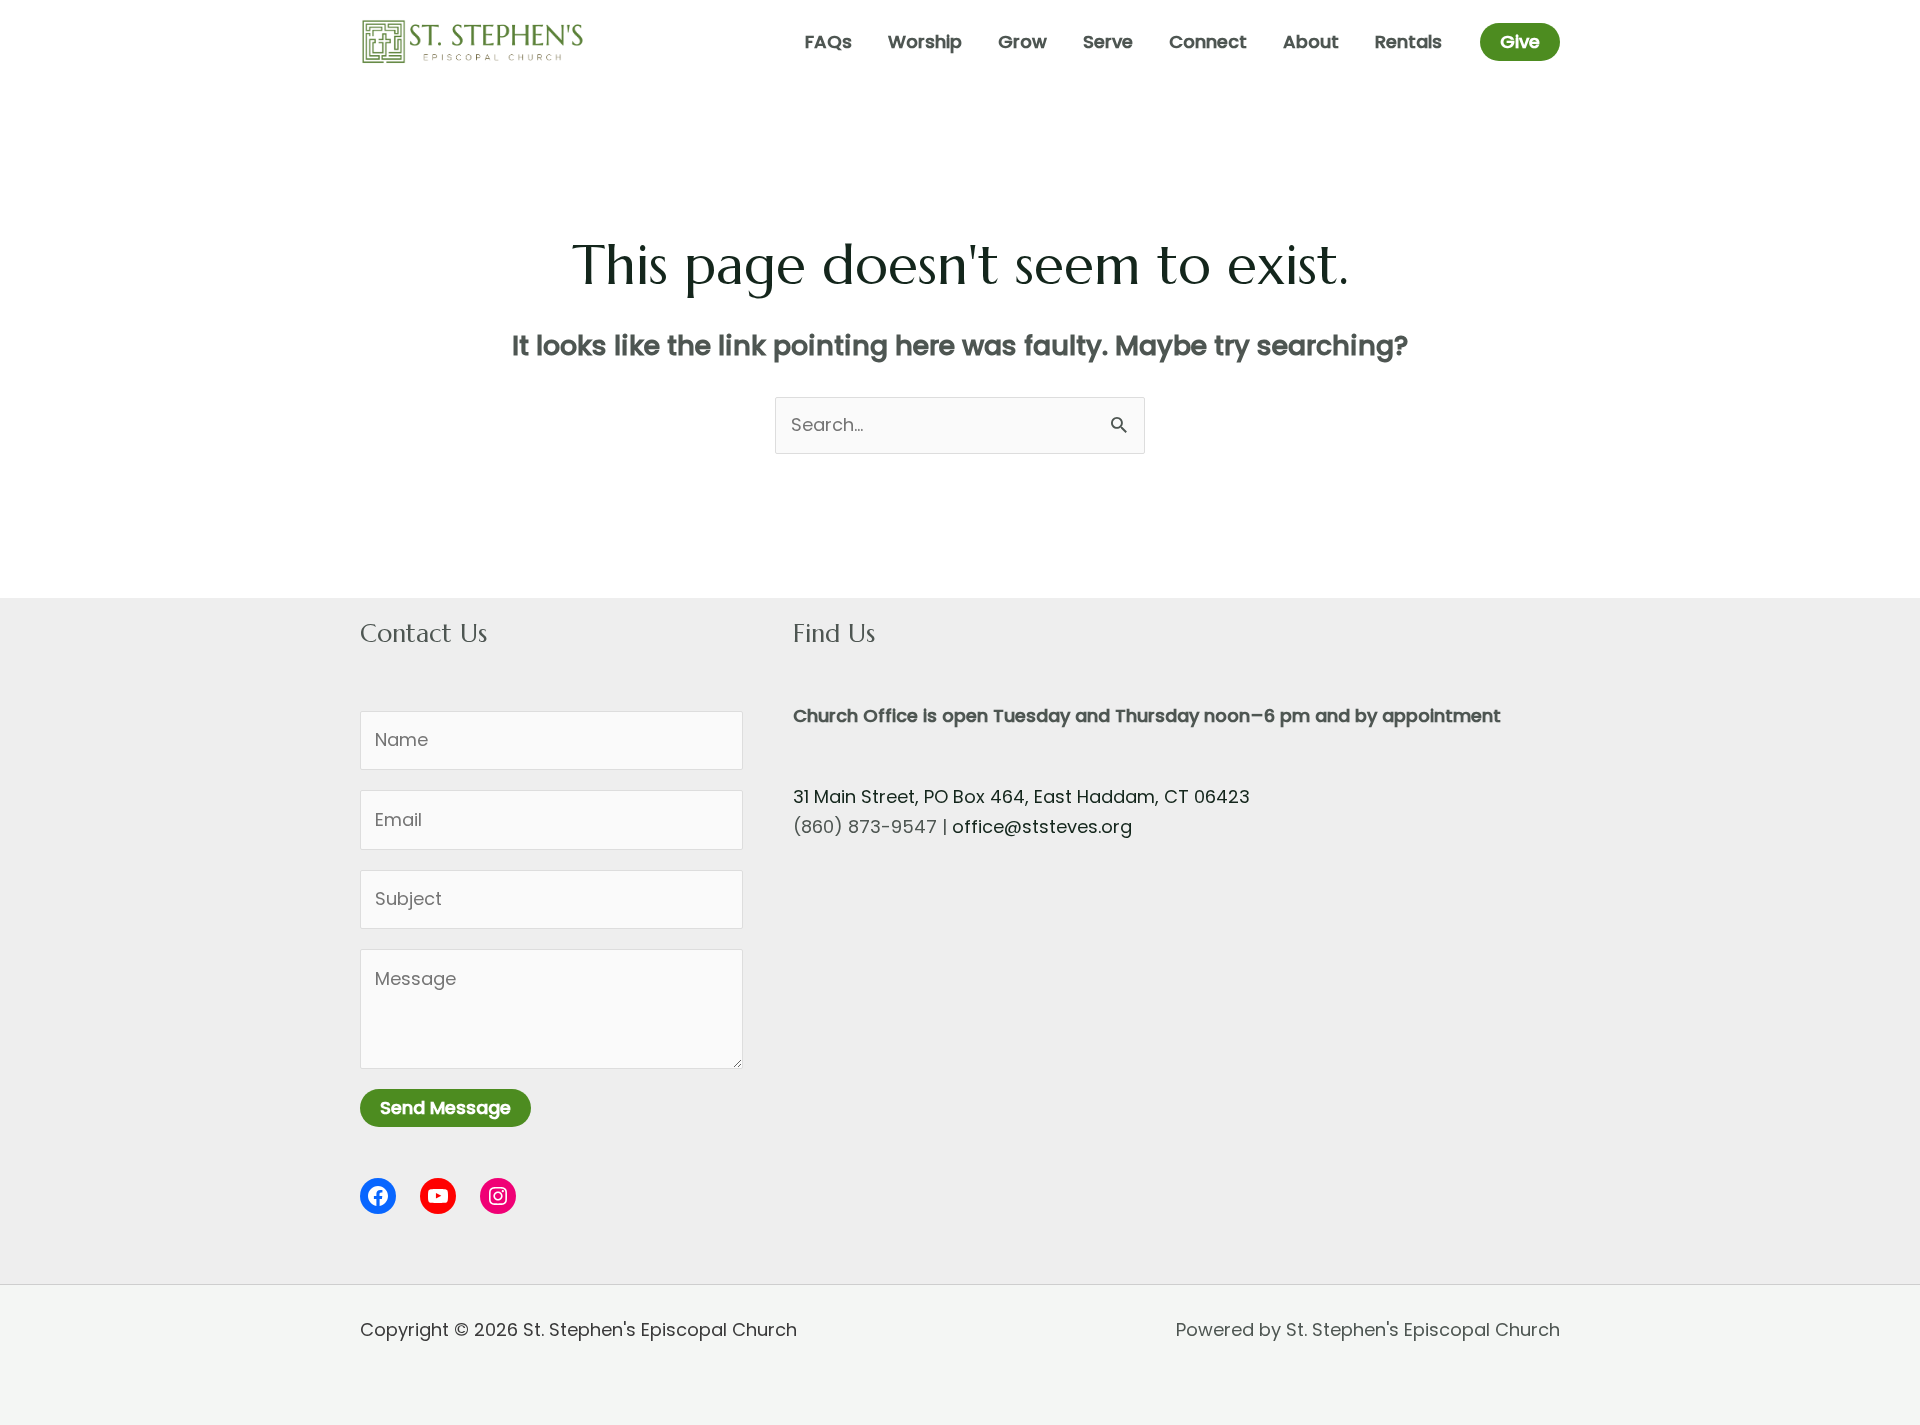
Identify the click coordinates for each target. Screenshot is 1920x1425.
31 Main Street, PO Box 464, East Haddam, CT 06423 (1021, 796)
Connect (1208, 41)
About (1311, 41)
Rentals (1408, 41)
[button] (1520, 42)
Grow (1022, 41)
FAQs (828, 41)
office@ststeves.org (1042, 826)
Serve (1108, 41)
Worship (925, 41)
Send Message (445, 1107)
